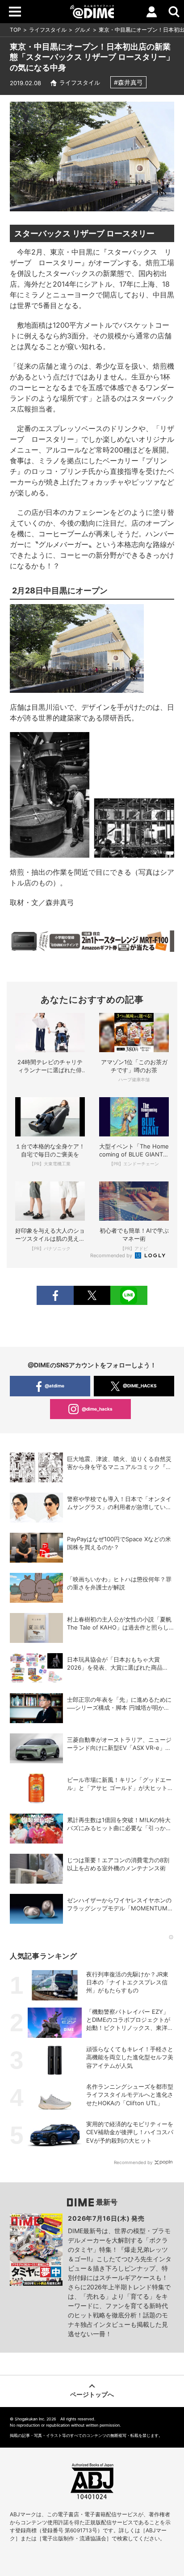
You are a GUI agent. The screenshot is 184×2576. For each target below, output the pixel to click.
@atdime (54, 1386)
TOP (15, 30)
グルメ (83, 30)
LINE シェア (129, 1295)
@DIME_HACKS (140, 1386)
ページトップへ (92, 2394)
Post (92, 1295)
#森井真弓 (128, 82)
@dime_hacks (97, 1409)
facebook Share (55, 1295)
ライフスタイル (48, 30)
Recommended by (112, 1255)
